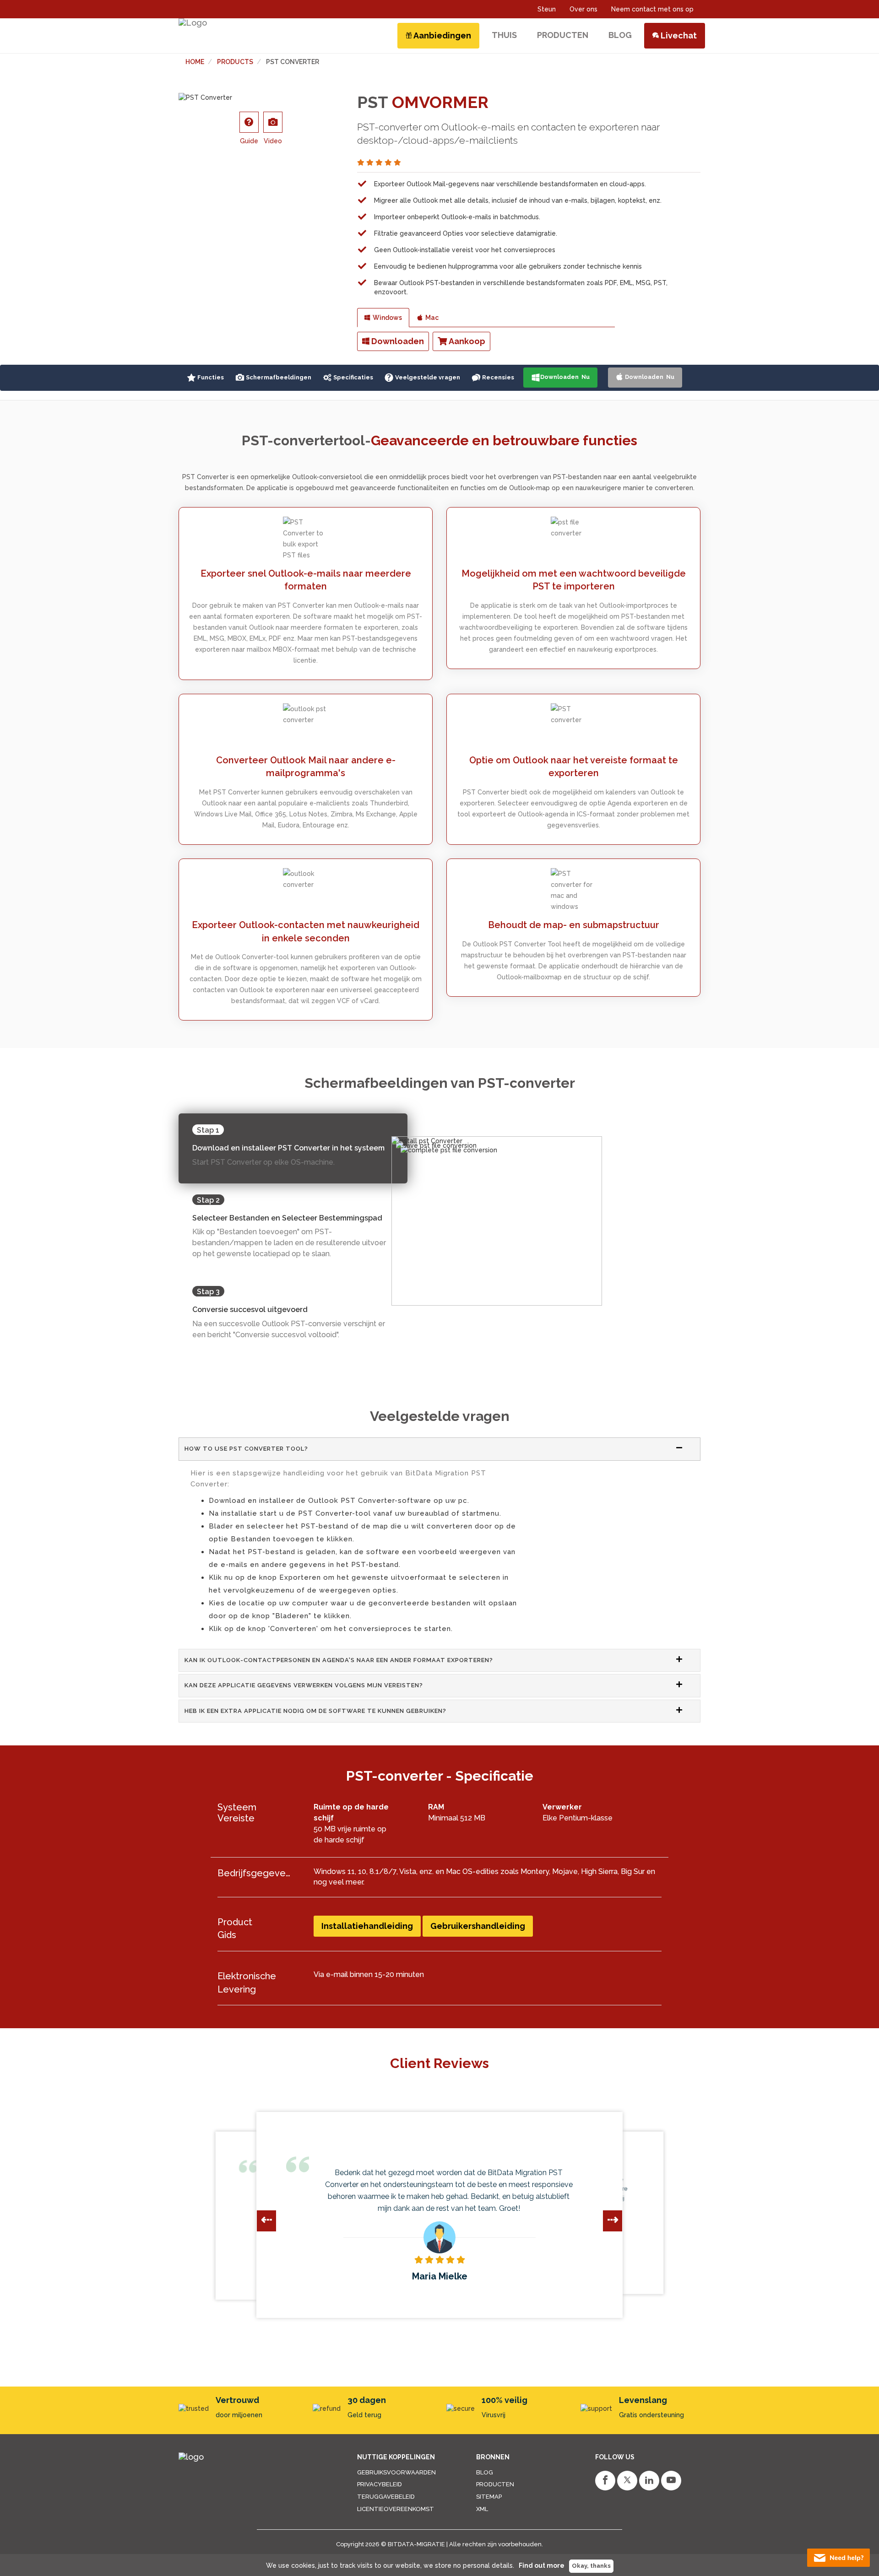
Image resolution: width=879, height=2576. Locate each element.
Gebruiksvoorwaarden (396, 2472)
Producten (495, 2484)
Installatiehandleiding (367, 1926)
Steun (547, 9)
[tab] (439, 1449)
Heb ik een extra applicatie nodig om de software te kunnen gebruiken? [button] (315, 1711)
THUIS (504, 35)
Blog (485, 2472)
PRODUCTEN (563, 35)
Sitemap (489, 2497)
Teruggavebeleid (386, 2497)
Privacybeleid (380, 2484)
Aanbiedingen (442, 35)
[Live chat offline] (838, 2558)
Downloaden (397, 341)
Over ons (583, 9)
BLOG (620, 35)
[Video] (273, 122)
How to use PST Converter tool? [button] (246, 1449)
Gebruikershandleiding (478, 1926)
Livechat (678, 35)
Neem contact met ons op (652, 9)
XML (482, 2509)
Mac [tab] (431, 318)
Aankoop (466, 341)
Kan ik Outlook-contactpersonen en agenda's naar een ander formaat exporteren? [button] (339, 1660)
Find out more (542, 2565)
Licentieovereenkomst (396, 2509)
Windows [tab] (386, 318)
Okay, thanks (591, 2566)
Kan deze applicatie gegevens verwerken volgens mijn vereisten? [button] (304, 1685)
